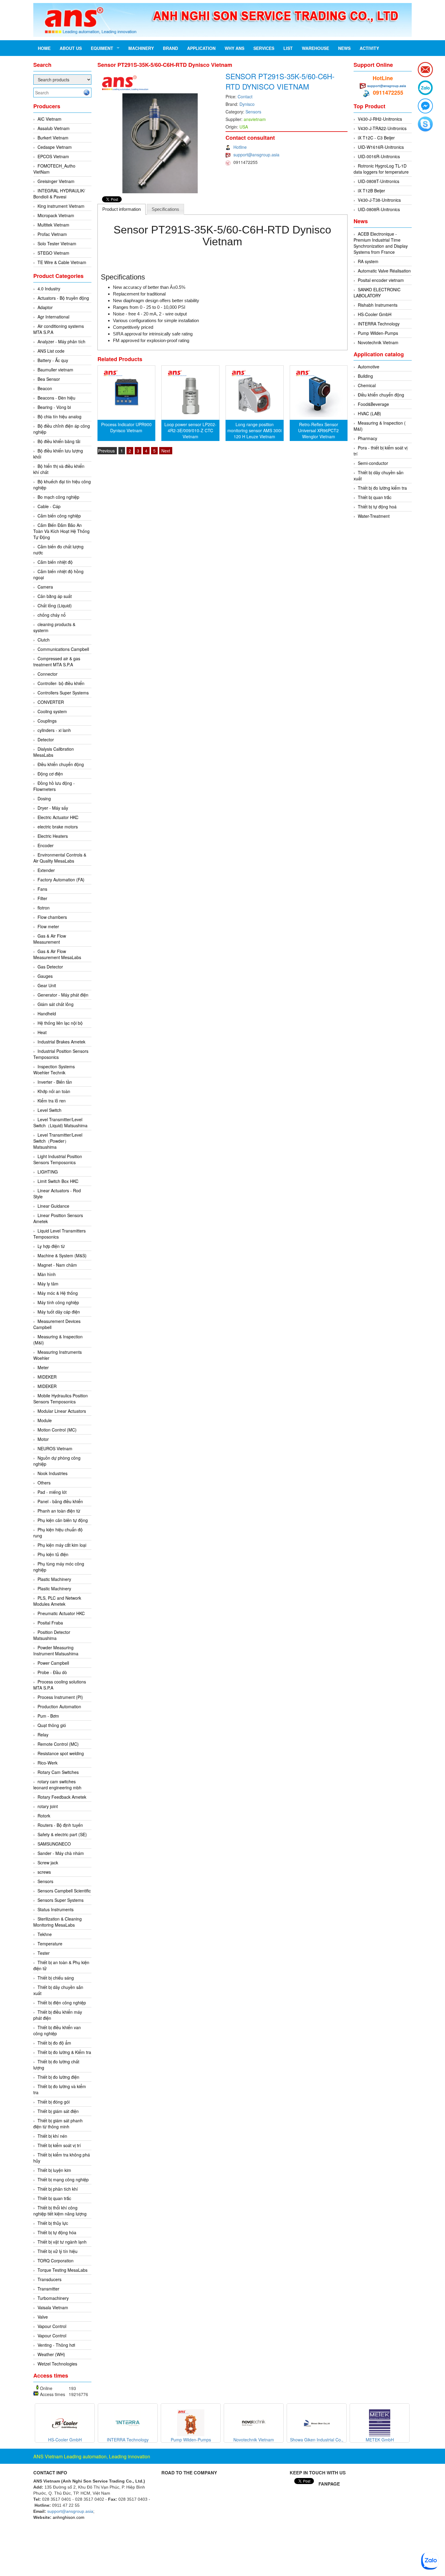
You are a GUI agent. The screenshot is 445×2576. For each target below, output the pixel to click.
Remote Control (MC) (58, 1744)
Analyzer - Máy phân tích (61, 341)
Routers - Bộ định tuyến (60, 1825)
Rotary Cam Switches (58, 1772)
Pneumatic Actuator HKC (61, 1613)
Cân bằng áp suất (55, 596)
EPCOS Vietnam (53, 156)
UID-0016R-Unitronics (379, 156)
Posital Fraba (50, 1623)
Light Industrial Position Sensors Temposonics (58, 1159)
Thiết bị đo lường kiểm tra (382, 488)
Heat (42, 1032)
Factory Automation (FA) (61, 880)
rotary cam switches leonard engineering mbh (57, 1784)
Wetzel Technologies (57, 2364)
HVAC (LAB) (369, 413)
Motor (43, 1439)
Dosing (44, 798)
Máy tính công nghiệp (58, 1302)
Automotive (369, 367)
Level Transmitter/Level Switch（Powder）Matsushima (58, 1141)
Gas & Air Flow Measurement (50, 939)
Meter (43, 1367)
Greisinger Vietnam (56, 181)
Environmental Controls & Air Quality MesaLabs (60, 858)
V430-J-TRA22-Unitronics (382, 128)
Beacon (45, 388)
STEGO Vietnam (53, 253)
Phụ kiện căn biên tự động (63, 1520)
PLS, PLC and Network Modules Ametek (57, 1601)
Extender (46, 870)
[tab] (122, 209)
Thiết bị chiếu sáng (56, 1978)
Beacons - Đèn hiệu (56, 398)
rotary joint (48, 1806)
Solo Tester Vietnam (57, 243)
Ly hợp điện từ (51, 1246)
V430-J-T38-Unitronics (379, 200)
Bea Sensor (49, 379)
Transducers (49, 2279)
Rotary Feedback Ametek (62, 1797)
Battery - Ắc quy (53, 360)
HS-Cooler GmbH (375, 314)
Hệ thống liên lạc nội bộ (60, 1023)
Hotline (240, 147)
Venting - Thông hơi (56, 2345)
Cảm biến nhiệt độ (55, 562)
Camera (45, 587)
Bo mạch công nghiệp (58, 497)
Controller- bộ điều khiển (61, 683)
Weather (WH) (51, 2354)
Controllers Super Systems (63, 693)
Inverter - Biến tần (55, 1082)
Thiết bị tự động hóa (57, 2232)
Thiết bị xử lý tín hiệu (58, 2251)
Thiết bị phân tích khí (58, 2189)
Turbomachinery (53, 2298)
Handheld (47, 1014)
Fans (42, 889)
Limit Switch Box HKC (58, 1181)
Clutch (44, 640)
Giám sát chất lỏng (56, 1004)
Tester (44, 1953)
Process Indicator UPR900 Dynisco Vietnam (126, 427)
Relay (43, 1735)
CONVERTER (51, 702)
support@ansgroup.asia (256, 155)
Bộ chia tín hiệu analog (59, 416)
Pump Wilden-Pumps (378, 333)
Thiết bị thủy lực (53, 2223)
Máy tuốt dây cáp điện (59, 1312)
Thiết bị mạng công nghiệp (63, 2179)
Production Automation (59, 1706)
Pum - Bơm (48, 1716)
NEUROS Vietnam (55, 1448)
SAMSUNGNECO (54, 1844)
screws (44, 1872)
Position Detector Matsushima (52, 1635)
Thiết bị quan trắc (54, 2198)
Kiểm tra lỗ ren (52, 1101)
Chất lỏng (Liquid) (55, 606)
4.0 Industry (49, 289)
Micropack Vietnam (56, 215)
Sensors (45, 1881)
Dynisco (247, 104)
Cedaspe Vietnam (55, 147)
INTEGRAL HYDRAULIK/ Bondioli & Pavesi (59, 194)
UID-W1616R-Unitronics (381, 147)
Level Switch (49, 1110)
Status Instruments (56, 1909)
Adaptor (45, 307)
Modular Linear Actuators (62, 1411)
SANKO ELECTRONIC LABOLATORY (377, 292)
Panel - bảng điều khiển (60, 1501)
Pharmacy (368, 438)
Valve (43, 2317)
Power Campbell (53, 1663)
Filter (42, 898)
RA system (368, 261)
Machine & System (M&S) (62, 1255)
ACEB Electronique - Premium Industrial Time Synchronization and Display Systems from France (381, 243)
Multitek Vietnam (53, 225)
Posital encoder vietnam (381, 280)
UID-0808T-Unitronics (379, 181)
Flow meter (48, 926)
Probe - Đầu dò (52, 1672)
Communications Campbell (63, 649)
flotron (44, 908)
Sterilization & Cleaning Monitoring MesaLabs (58, 1922)
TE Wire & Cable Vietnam (62, 262)
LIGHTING (48, 1172)
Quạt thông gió (52, 1725)
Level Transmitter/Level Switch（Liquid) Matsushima (60, 1122)
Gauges (45, 976)
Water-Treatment (374, 516)
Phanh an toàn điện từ (59, 1511)
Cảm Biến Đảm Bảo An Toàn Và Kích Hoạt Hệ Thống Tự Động (61, 531)
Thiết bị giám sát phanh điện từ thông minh (58, 2124)
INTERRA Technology (379, 324)
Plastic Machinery (54, 1579)
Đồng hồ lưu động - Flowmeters (54, 786)
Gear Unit (47, 985)
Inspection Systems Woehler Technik (54, 1069)
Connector (48, 674)
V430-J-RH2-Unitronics (380, 119)
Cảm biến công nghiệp (59, 516)
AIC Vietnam (49, 119)
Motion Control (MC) (57, 1430)
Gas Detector (50, 967)
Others (44, 1483)
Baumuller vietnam (55, 370)
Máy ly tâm (48, 1284)
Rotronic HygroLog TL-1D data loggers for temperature (381, 169)
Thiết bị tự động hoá (377, 507)
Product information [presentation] (122, 209)
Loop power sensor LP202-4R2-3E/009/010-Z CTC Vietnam (190, 430)
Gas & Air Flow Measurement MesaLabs (57, 954)
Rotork (44, 1816)
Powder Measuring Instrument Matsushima (56, 1650)
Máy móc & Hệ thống (58, 1293)
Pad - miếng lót (52, 1492)
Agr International (53, 317)
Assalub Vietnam (54, 128)
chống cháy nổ (52, 615)
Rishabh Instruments (378, 305)
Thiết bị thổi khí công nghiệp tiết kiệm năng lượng (60, 2211)
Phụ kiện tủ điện (53, 1554)
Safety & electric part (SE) (62, 1834)
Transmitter (48, 2289)
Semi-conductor (373, 463)
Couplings (47, 721)
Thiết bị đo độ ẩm (54, 2043)
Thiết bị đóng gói (54, 2102)
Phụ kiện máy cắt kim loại (62, 1545)
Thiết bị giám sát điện (58, 2111)
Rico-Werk (48, 1763)
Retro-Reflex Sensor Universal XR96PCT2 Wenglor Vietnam (318, 430)
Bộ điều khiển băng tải (59, 441)
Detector (46, 739)
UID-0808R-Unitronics (379, 209)
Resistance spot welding (61, 1753)
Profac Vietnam (52, 234)
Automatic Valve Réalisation (384, 271)
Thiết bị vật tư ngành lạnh (62, 2242)
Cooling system (52, 711)
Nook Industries (53, 1473)
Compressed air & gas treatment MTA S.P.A (57, 661)
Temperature (50, 1944)
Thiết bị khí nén (52, 2136)
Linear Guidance (53, 1206)
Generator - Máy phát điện (63, 995)
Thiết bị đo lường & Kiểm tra (64, 2052)
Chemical (367, 385)
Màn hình (47, 1274)
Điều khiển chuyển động (61, 764)
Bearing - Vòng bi (54, 407)
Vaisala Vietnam (53, 2307)
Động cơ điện (50, 774)
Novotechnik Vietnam (378, 342)
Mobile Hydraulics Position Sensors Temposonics (61, 1399)
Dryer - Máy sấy (53, 808)
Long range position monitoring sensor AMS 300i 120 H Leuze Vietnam (254, 430)
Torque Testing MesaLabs (63, 2270)
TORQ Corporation (56, 2261)
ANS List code (51, 351)
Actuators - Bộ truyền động (63, 298)
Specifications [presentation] (165, 209)
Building (365, 376)
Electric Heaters (53, 836)
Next (166, 451)
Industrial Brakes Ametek (61, 1042)
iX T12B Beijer (371, 191)
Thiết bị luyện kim (54, 2170)
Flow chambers (52, 917)
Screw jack (48, 1863)
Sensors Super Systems (61, 1900)
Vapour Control (52, 2326)
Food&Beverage (373, 404)
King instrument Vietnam (61, 206)
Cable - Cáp (49, 506)
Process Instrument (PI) (60, 1697)
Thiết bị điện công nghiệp (62, 2003)
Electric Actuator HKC (58, 817)
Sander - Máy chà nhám (61, 1853)
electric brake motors (58, 827)
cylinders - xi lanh (54, 730)
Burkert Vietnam (53, 138)
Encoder (46, 845)
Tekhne (45, 1934)
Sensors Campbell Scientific (64, 1891)
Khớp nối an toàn (54, 1091)
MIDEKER (47, 1377)
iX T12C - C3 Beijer (376, 138)
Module (45, 1420)
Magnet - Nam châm (57, 1265)
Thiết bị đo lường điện (58, 2077)
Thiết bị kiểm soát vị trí (59, 2145)
